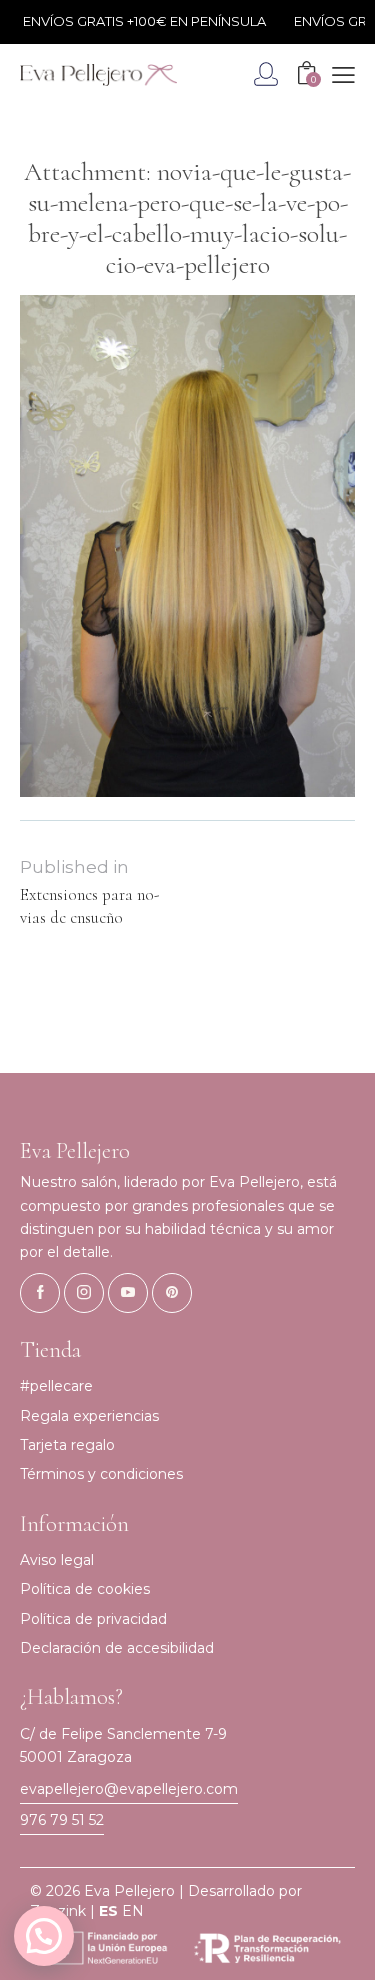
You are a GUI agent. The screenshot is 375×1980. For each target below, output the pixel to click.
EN (133, 1911)
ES (108, 1911)
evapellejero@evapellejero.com (129, 1789)
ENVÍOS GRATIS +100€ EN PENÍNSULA (136, 21)
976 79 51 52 (62, 1820)
